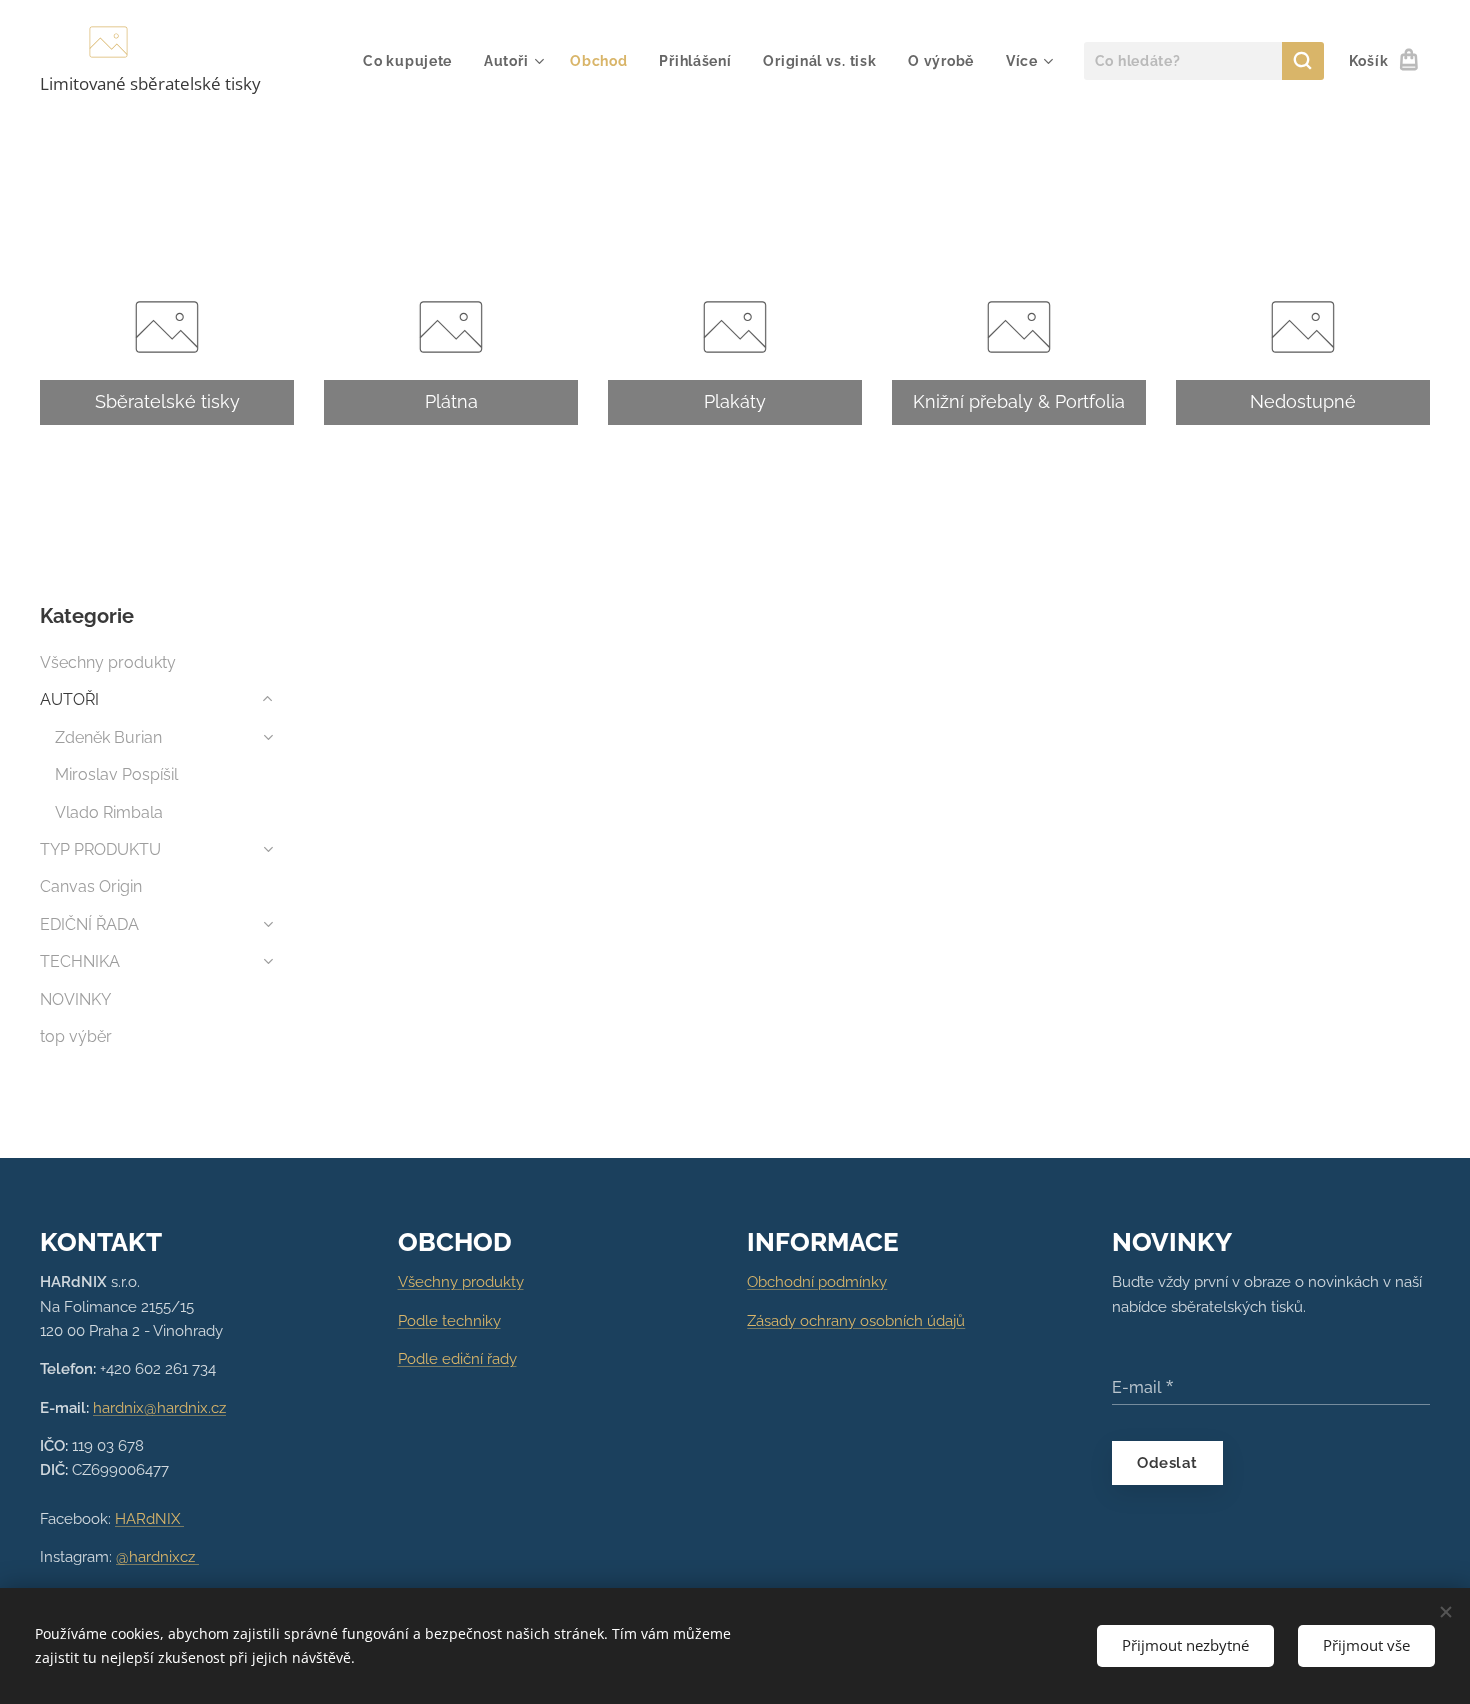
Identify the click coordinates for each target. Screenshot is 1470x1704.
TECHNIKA (80, 961)
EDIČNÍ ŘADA (89, 924)
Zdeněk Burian (108, 737)
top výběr (76, 1036)
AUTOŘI (69, 699)
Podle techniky (449, 1321)
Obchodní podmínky (817, 1282)
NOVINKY (75, 999)
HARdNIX (149, 1519)
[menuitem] (413, 61)
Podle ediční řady (457, 1359)
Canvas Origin (91, 886)
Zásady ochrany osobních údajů (856, 1321)
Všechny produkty (108, 662)
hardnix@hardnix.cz (159, 1408)
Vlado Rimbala (109, 812)
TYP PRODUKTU (100, 849)
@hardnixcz (157, 1557)
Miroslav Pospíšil (116, 774)
